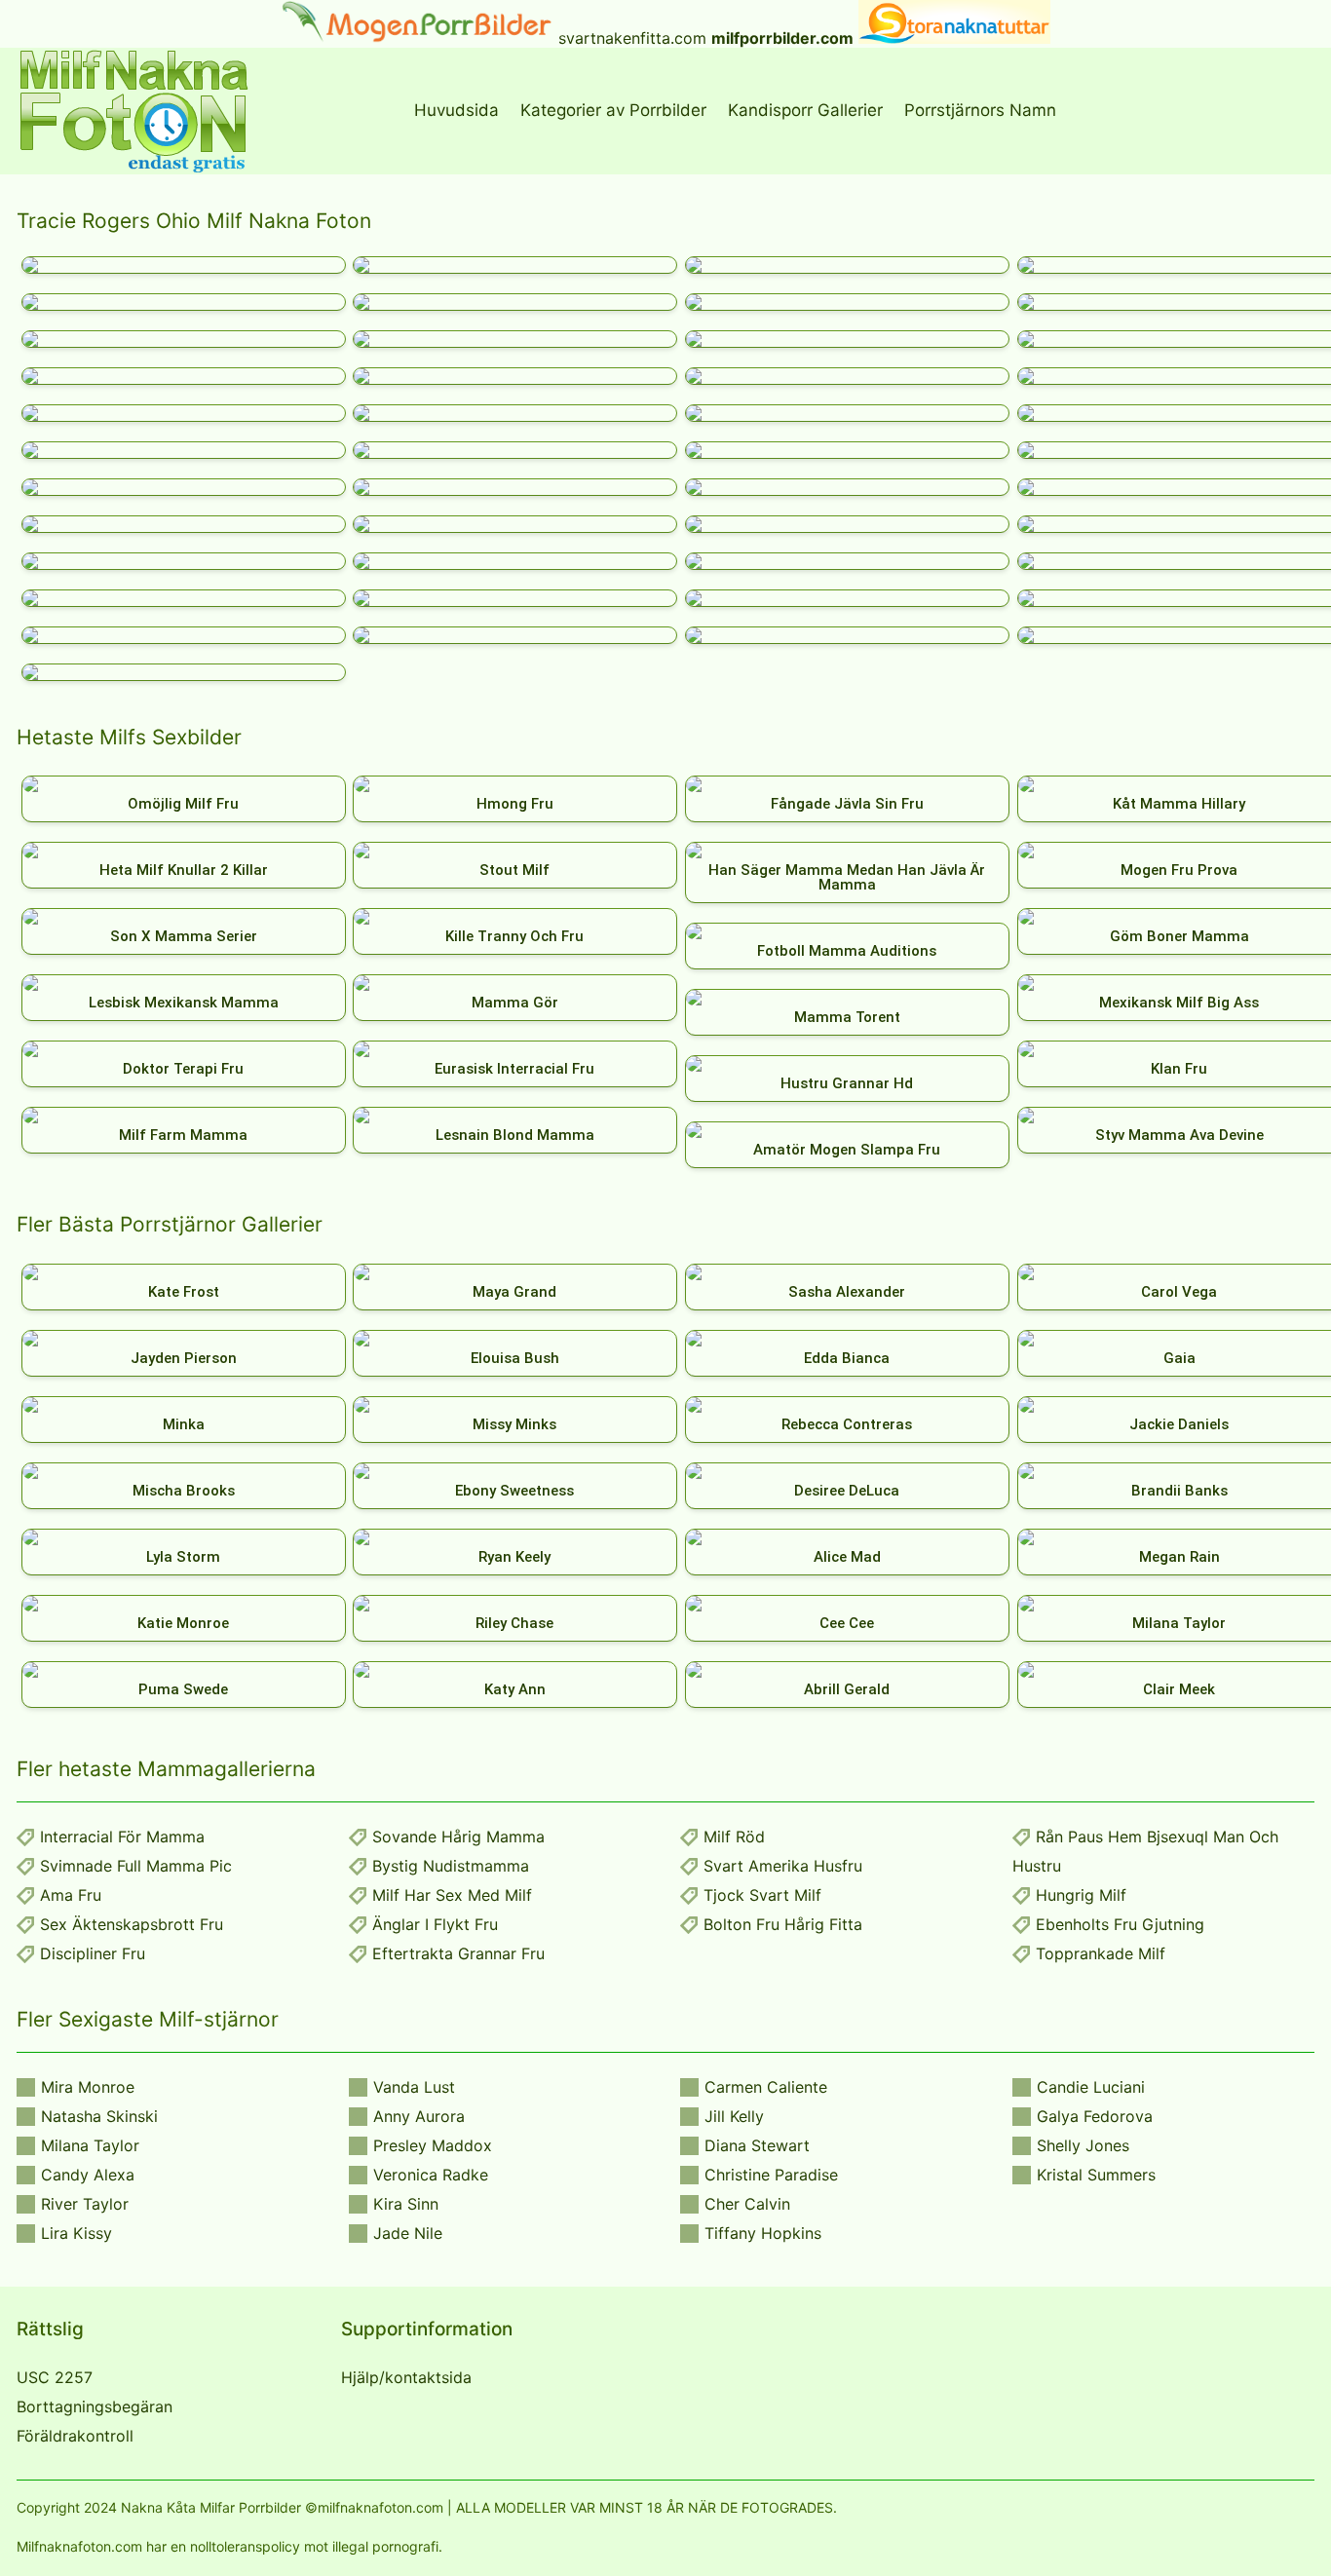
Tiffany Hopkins (763, 2233)
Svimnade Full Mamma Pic (136, 1866)
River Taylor (85, 2204)
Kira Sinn (406, 2204)
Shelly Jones (1083, 2145)
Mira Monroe (88, 2087)
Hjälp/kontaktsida (406, 2377)
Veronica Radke (431, 2175)
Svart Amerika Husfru (783, 1866)
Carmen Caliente (766, 2087)
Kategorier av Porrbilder (613, 110)
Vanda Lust (414, 2087)
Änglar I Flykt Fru (435, 1924)
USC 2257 (55, 2377)
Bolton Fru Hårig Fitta (783, 1924)
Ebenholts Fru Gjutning (1120, 1924)
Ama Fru (71, 1895)
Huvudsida (456, 110)
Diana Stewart (757, 2145)
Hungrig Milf (1081, 1895)
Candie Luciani (1091, 2087)
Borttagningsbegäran (95, 2406)
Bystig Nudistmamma (451, 1866)
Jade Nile (408, 2233)
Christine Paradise (771, 2175)
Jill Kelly (734, 2116)
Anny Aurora (419, 2116)
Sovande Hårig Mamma (458, 1837)
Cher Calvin (747, 2204)
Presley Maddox (433, 2145)
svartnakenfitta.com (632, 38)
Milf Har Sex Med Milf (452, 1895)
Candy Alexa (88, 2175)
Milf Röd (734, 1837)
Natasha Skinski (99, 2116)
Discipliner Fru (93, 1953)
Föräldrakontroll (75, 2436)
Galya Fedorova (1095, 2116)
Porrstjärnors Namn (980, 110)
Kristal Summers (1096, 2175)
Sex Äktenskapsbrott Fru (132, 1924)
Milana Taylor (90, 2145)
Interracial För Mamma (122, 1837)
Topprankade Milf (1101, 1953)
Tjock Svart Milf (762, 1895)
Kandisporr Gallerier (805, 110)
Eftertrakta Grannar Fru (458, 1953)
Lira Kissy (76, 2233)
